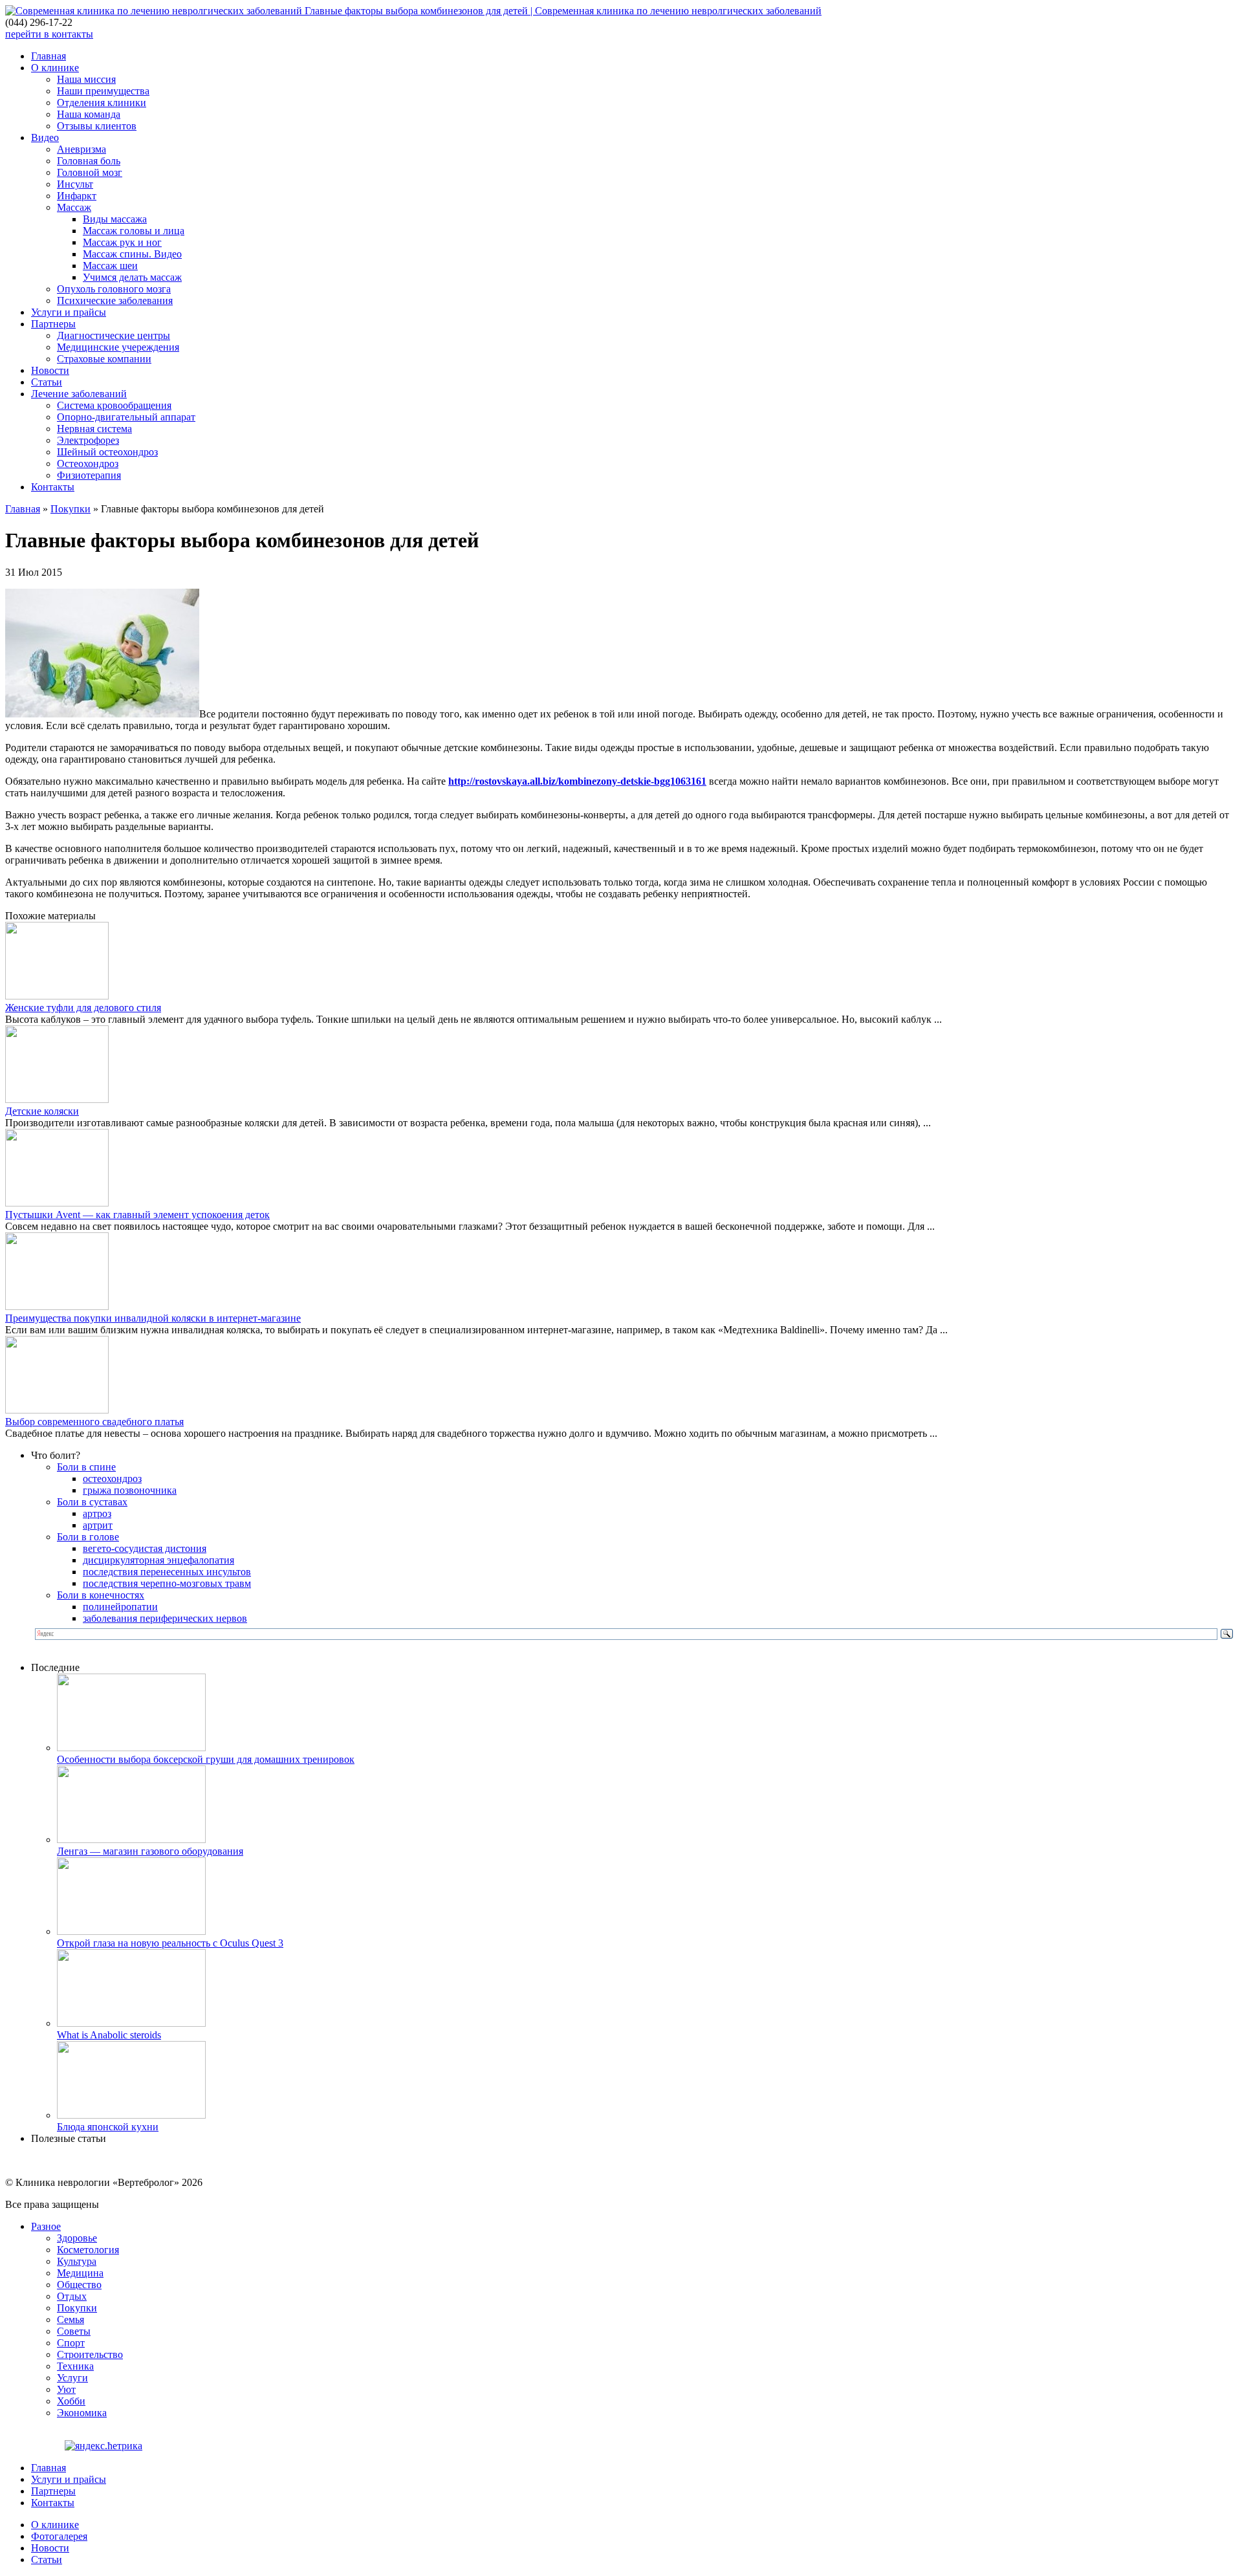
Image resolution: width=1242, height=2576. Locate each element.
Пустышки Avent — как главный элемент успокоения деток (137, 1215)
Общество (79, 2285)
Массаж (74, 207)
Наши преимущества (103, 91)
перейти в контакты (49, 34)
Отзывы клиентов (97, 126)
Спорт (71, 2343)
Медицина (80, 2273)
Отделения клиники (102, 103)
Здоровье (77, 2238)
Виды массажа (115, 219)
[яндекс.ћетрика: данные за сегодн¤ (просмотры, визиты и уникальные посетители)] (103, 2446)
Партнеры (53, 324)
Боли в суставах (92, 1502)
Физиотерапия (89, 475)
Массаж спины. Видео (132, 254)
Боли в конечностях (101, 1595)
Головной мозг (90, 172)
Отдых (72, 2296)
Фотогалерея (59, 2536)
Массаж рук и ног (122, 242)
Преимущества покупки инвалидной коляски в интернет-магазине (153, 1318)
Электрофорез (88, 440)
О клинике (55, 68)
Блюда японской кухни (108, 2127)
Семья (71, 2319)
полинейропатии (120, 1607)
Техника (75, 2366)
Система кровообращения (114, 405)
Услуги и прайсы (69, 312)
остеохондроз (112, 1479)
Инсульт (75, 184)
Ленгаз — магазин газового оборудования (150, 1851)
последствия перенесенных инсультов (167, 1572)
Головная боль (89, 161)
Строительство (90, 2354)
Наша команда (89, 114)
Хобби (71, 2401)
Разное (46, 2226)
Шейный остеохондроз (107, 452)
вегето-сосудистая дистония (145, 1548)
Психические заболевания (115, 300)
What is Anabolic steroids (109, 2035)
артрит (98, 1525)
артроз (97, 1513)
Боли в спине (86, 1467)
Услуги (72, 2378)
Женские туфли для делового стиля (83, 1008)
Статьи (47, 382)
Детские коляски (42, 1111)
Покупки (71, 509)
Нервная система (94, 429)
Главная (49, 56)
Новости (50, 370)
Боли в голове (88, 1537)
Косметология (88, 2250)
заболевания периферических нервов (165, 1618)
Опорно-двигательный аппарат (126, 417)
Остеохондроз (88, 464)
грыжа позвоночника (130, 1490)
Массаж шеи (110, 266)
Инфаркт (77, 196)
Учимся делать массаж (132, 277)
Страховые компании (104, 359)
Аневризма (82, 149)
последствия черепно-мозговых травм (167, 1583)
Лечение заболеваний (79, 394)
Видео (45, 137)
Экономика (82, 2413)
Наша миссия (86, 79)
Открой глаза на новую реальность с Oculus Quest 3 (170, 1943)
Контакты (53, 487)
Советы (74, 2331)
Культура (77, 2261)
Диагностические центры (114, 335)
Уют (66, 2389)
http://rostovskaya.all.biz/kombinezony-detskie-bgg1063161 (577, 781)
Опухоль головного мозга (114, 289)
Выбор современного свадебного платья (94, 1422)
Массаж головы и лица (134, 231)
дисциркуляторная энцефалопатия (158, 1560)
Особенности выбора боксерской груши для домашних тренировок (206, 1759)
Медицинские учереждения (118, 347)
